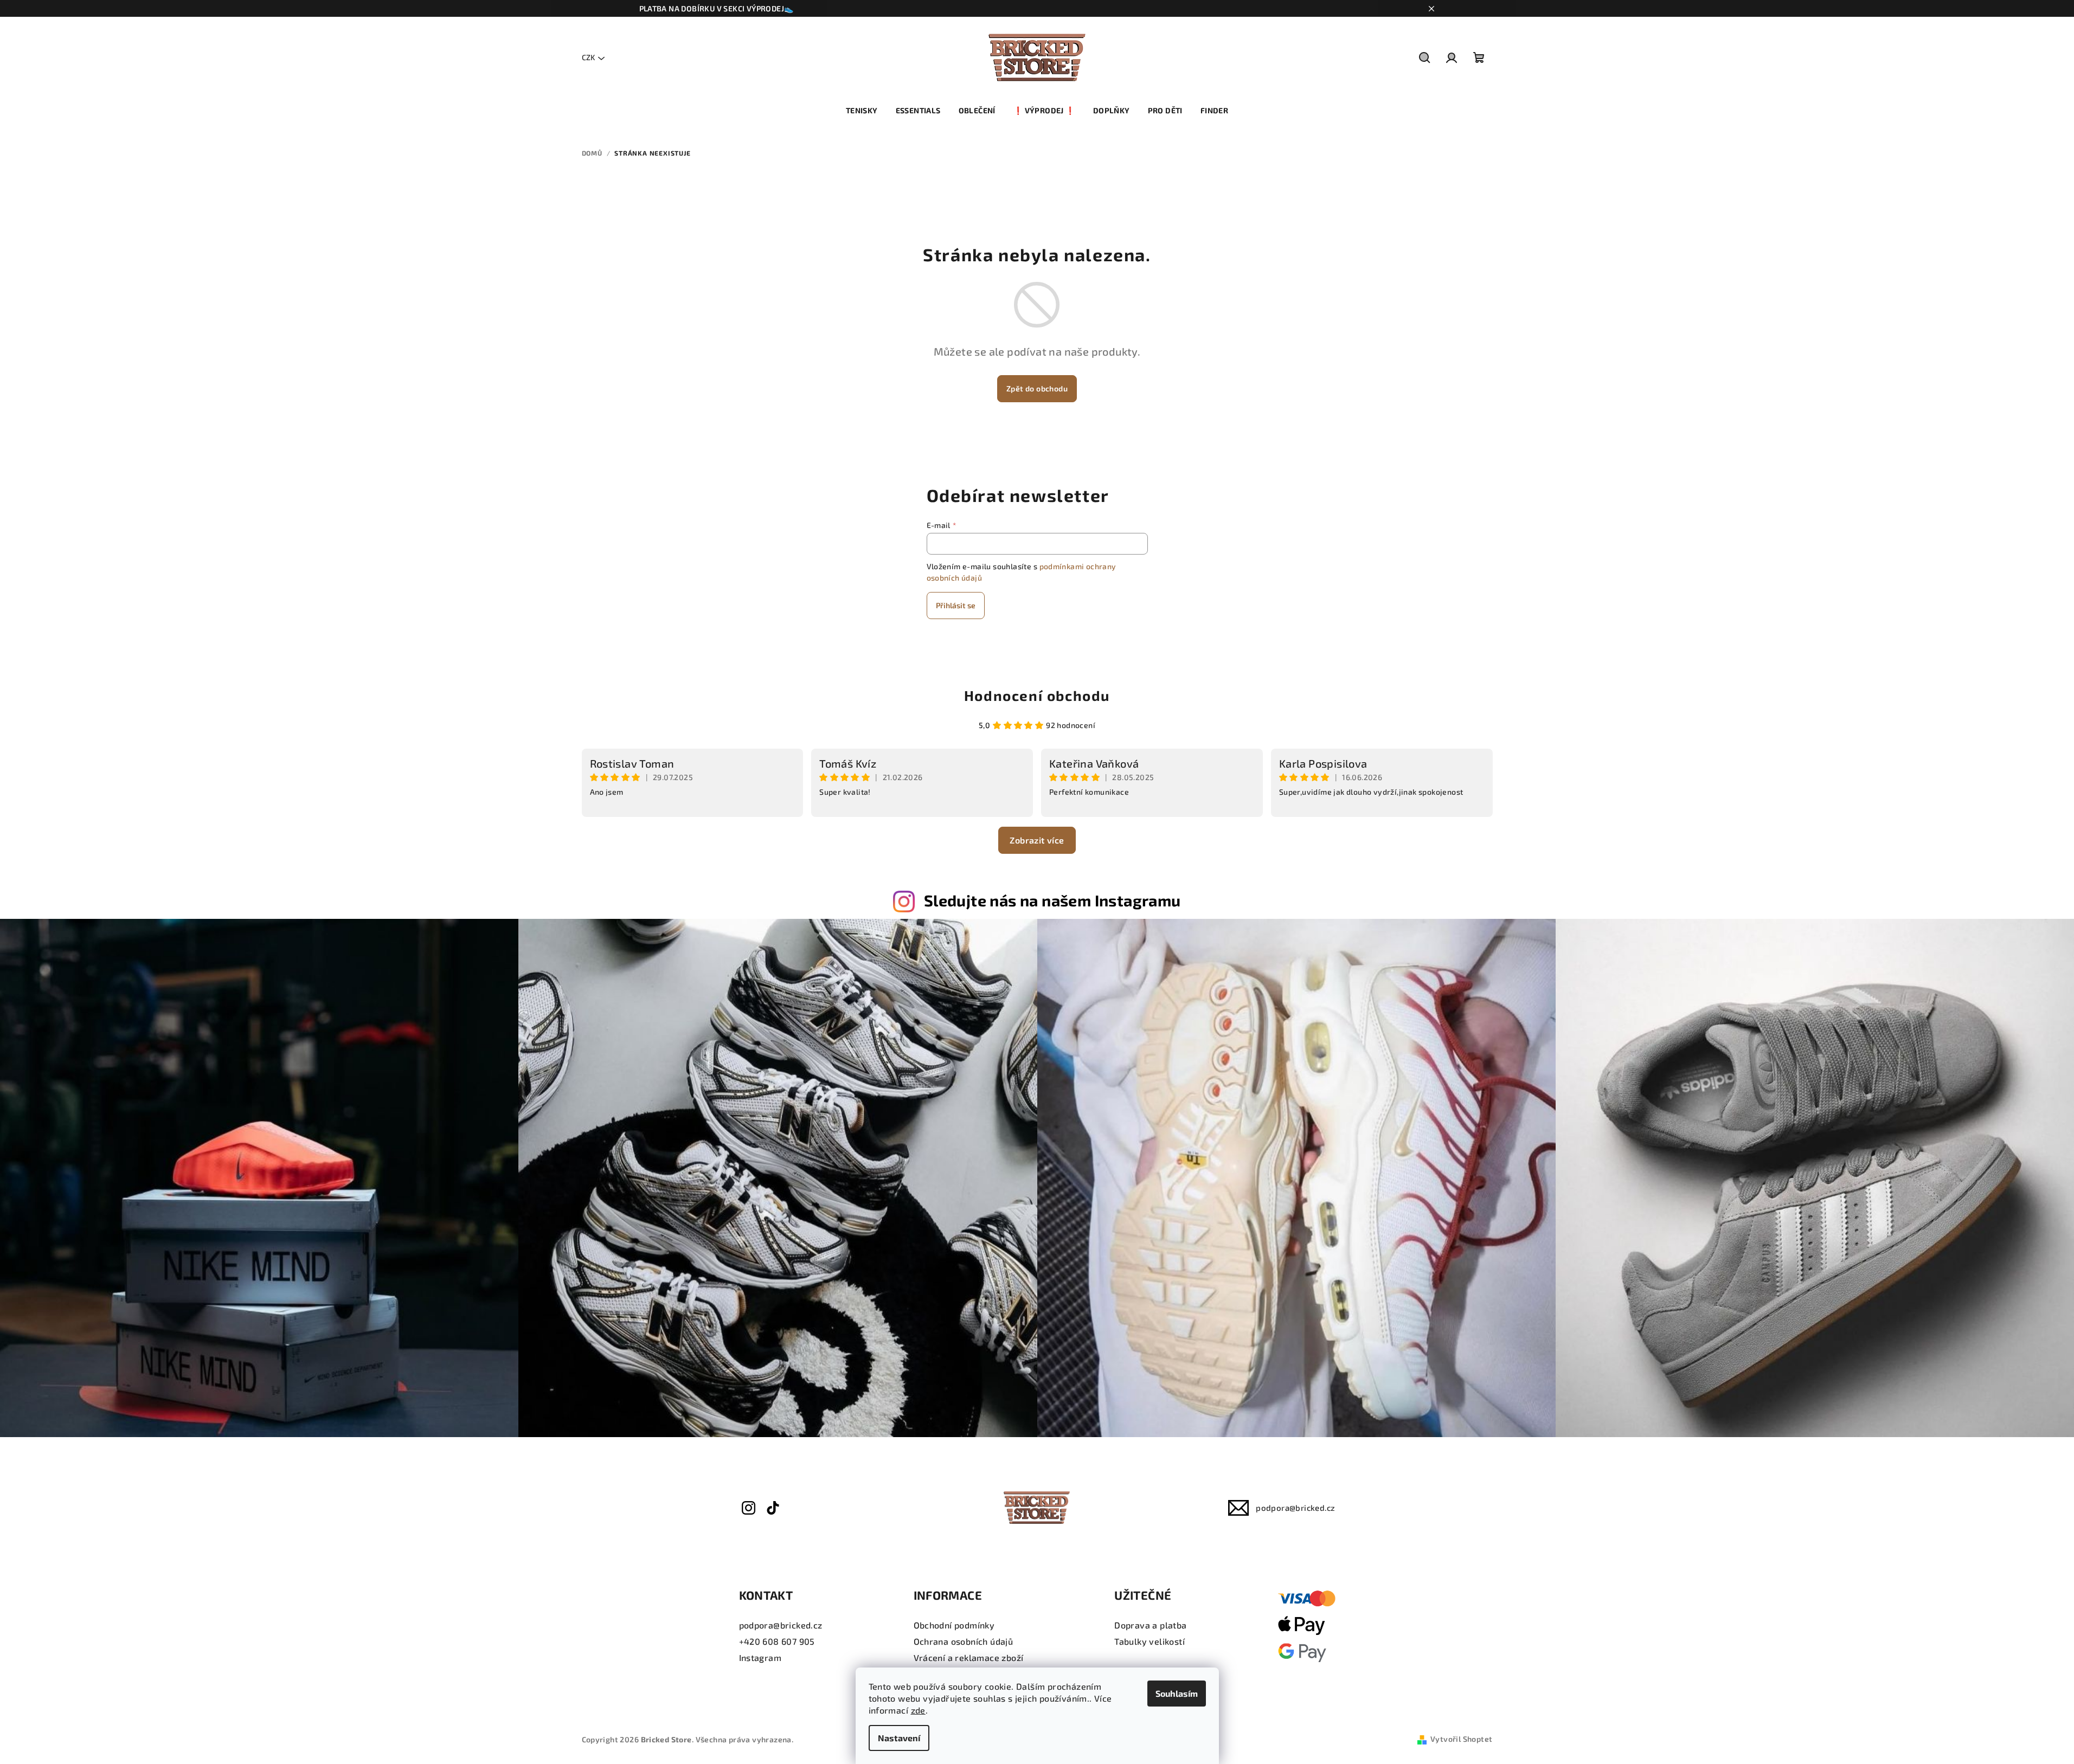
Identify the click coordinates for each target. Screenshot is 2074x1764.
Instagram (760, 1657)
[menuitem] (862, 111)
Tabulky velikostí (1150, 1641)
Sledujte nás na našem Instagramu (1052, 900)
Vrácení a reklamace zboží (969, 1657)
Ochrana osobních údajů (964, 1641)
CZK (588, 57)
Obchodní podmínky (954, 1625)
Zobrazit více (1037, 840)
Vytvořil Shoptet (1461, 1739)
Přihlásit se (956, 605)
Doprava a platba (1150, 1625)
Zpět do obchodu (1037, 388)
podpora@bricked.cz (1295, 1508)
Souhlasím (1177, 1693)
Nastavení (899, 1738)
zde (918, 1710)
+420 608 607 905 (777, 1641)
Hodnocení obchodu (1037, 695)
